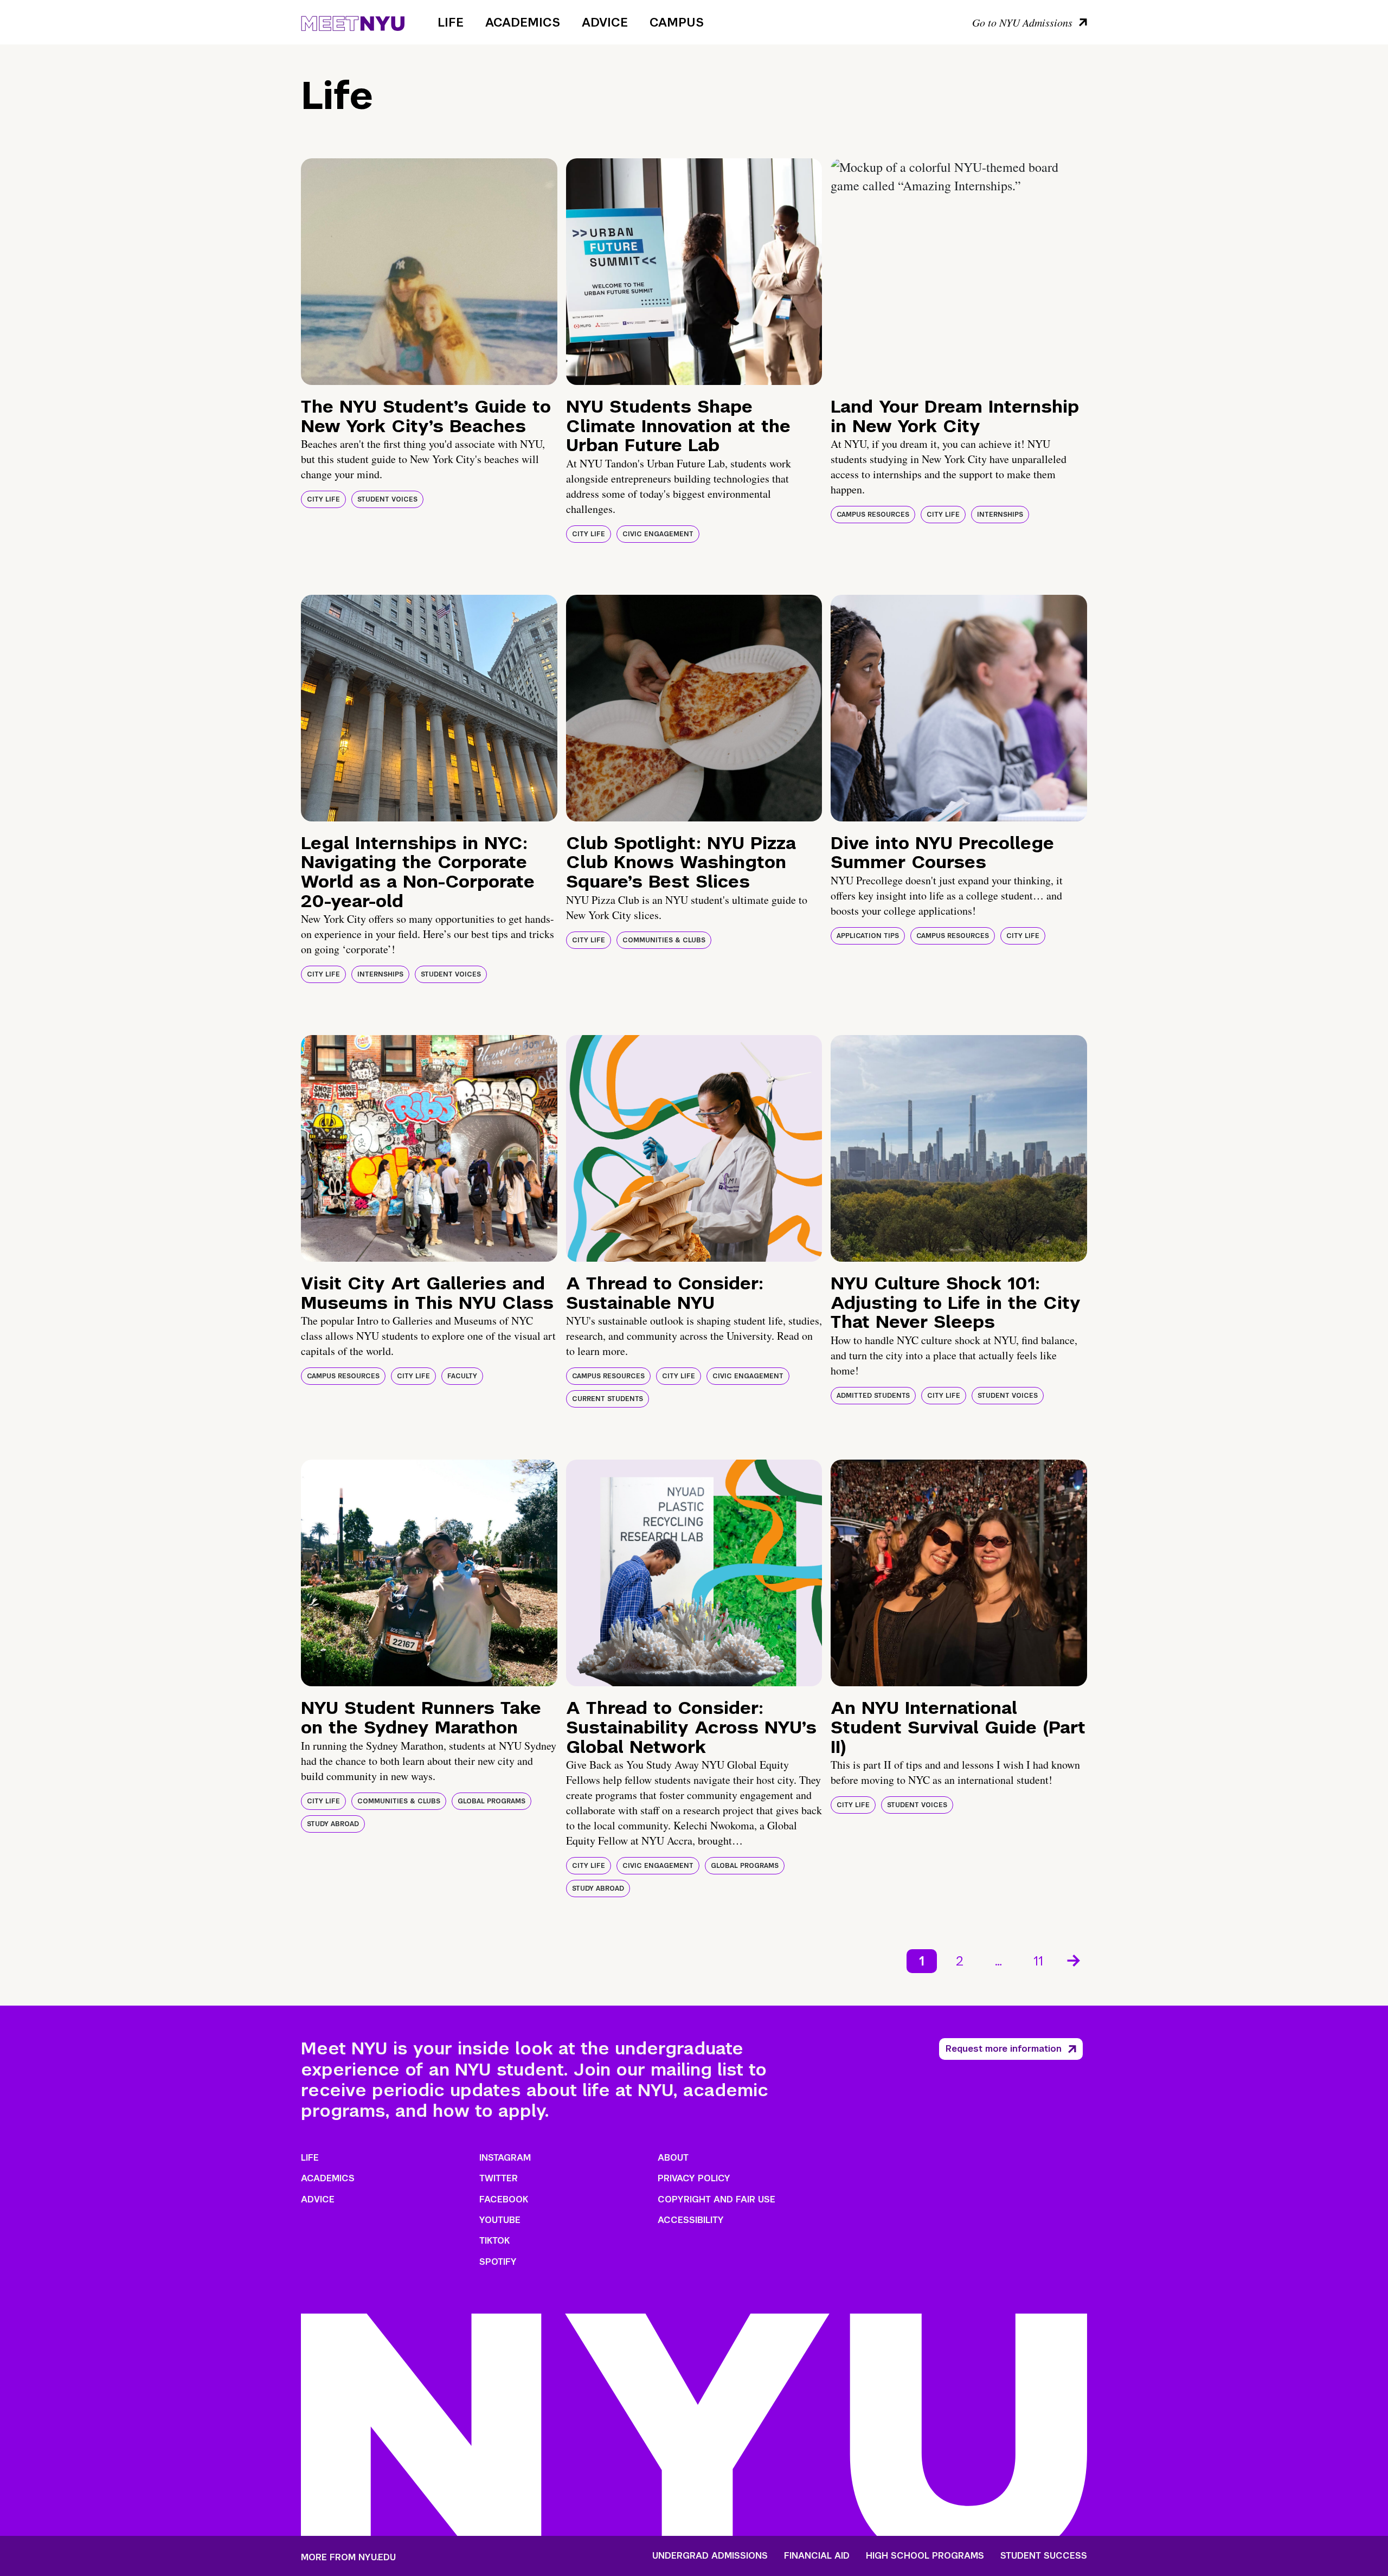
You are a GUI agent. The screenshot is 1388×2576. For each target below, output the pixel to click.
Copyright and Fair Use (717, 2199)
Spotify (498, 2262)
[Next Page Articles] (1075, 1960)
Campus (677, 22)
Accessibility (691, 2220)
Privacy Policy (694, 2178)
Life (451, 22)
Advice (605, 22)
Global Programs (491, 1801)
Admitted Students (873, 1396)
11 (1038, 1961)
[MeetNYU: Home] (353, 22)
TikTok (494, 2241)
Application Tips (868, 936)
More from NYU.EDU (348, 2557)
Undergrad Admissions (710, 2556)
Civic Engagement (658, 534)
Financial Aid (817, 2556)
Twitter (499, 2178)
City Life (323, 499)
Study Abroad (333, 1824)
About (673, 2158)
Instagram (505, 2158)
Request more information (1004, 2049)
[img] (429, 272)
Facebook (504, 2199)
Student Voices (387, 499)
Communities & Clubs (664, 940)
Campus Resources (873, 515)
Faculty (462, 1376)
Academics (523, 22)
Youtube (500, 2220)
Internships (1000, 515)
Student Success (1044, 2556)
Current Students (608, 1399)
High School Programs (925, 2556)
